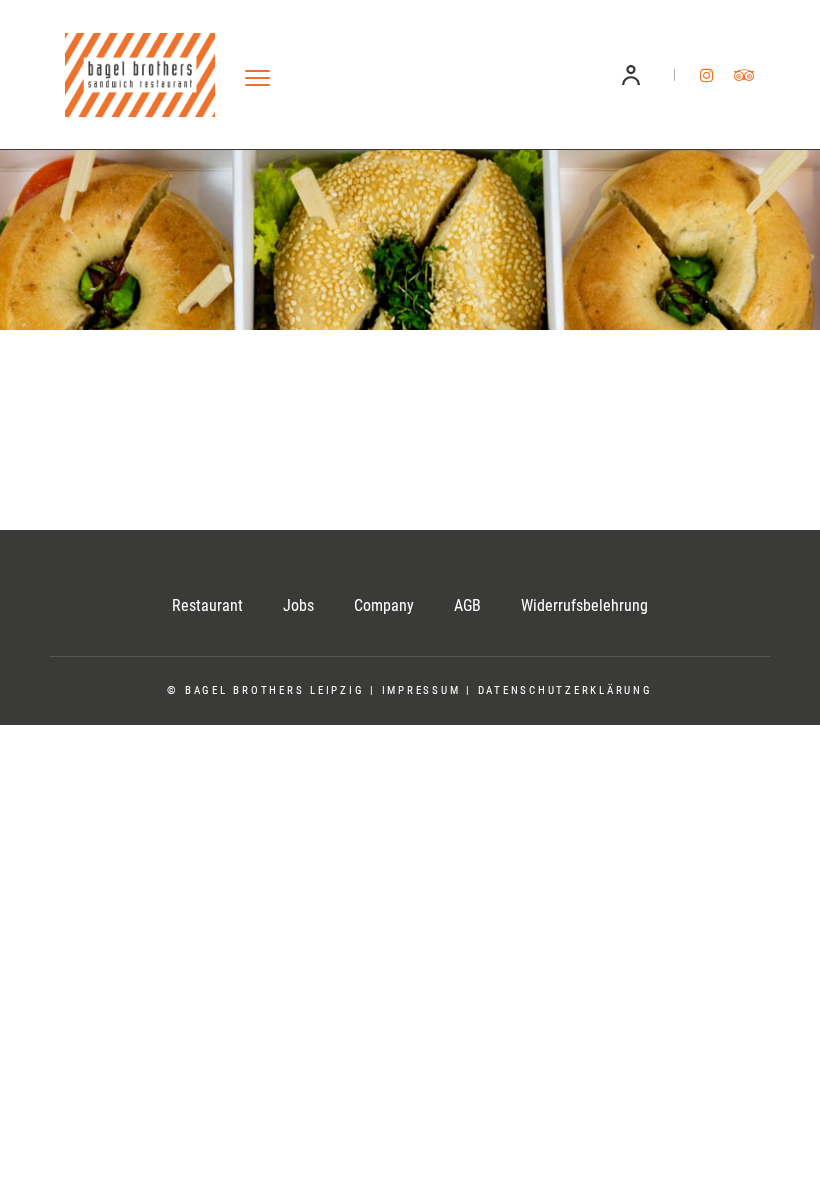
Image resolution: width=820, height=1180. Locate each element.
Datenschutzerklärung (565, 690)
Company (384, 605)
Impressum (421, 690)
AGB (467, 605)
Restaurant (207, 605)
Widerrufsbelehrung (584, 605)
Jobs (298, 605)
